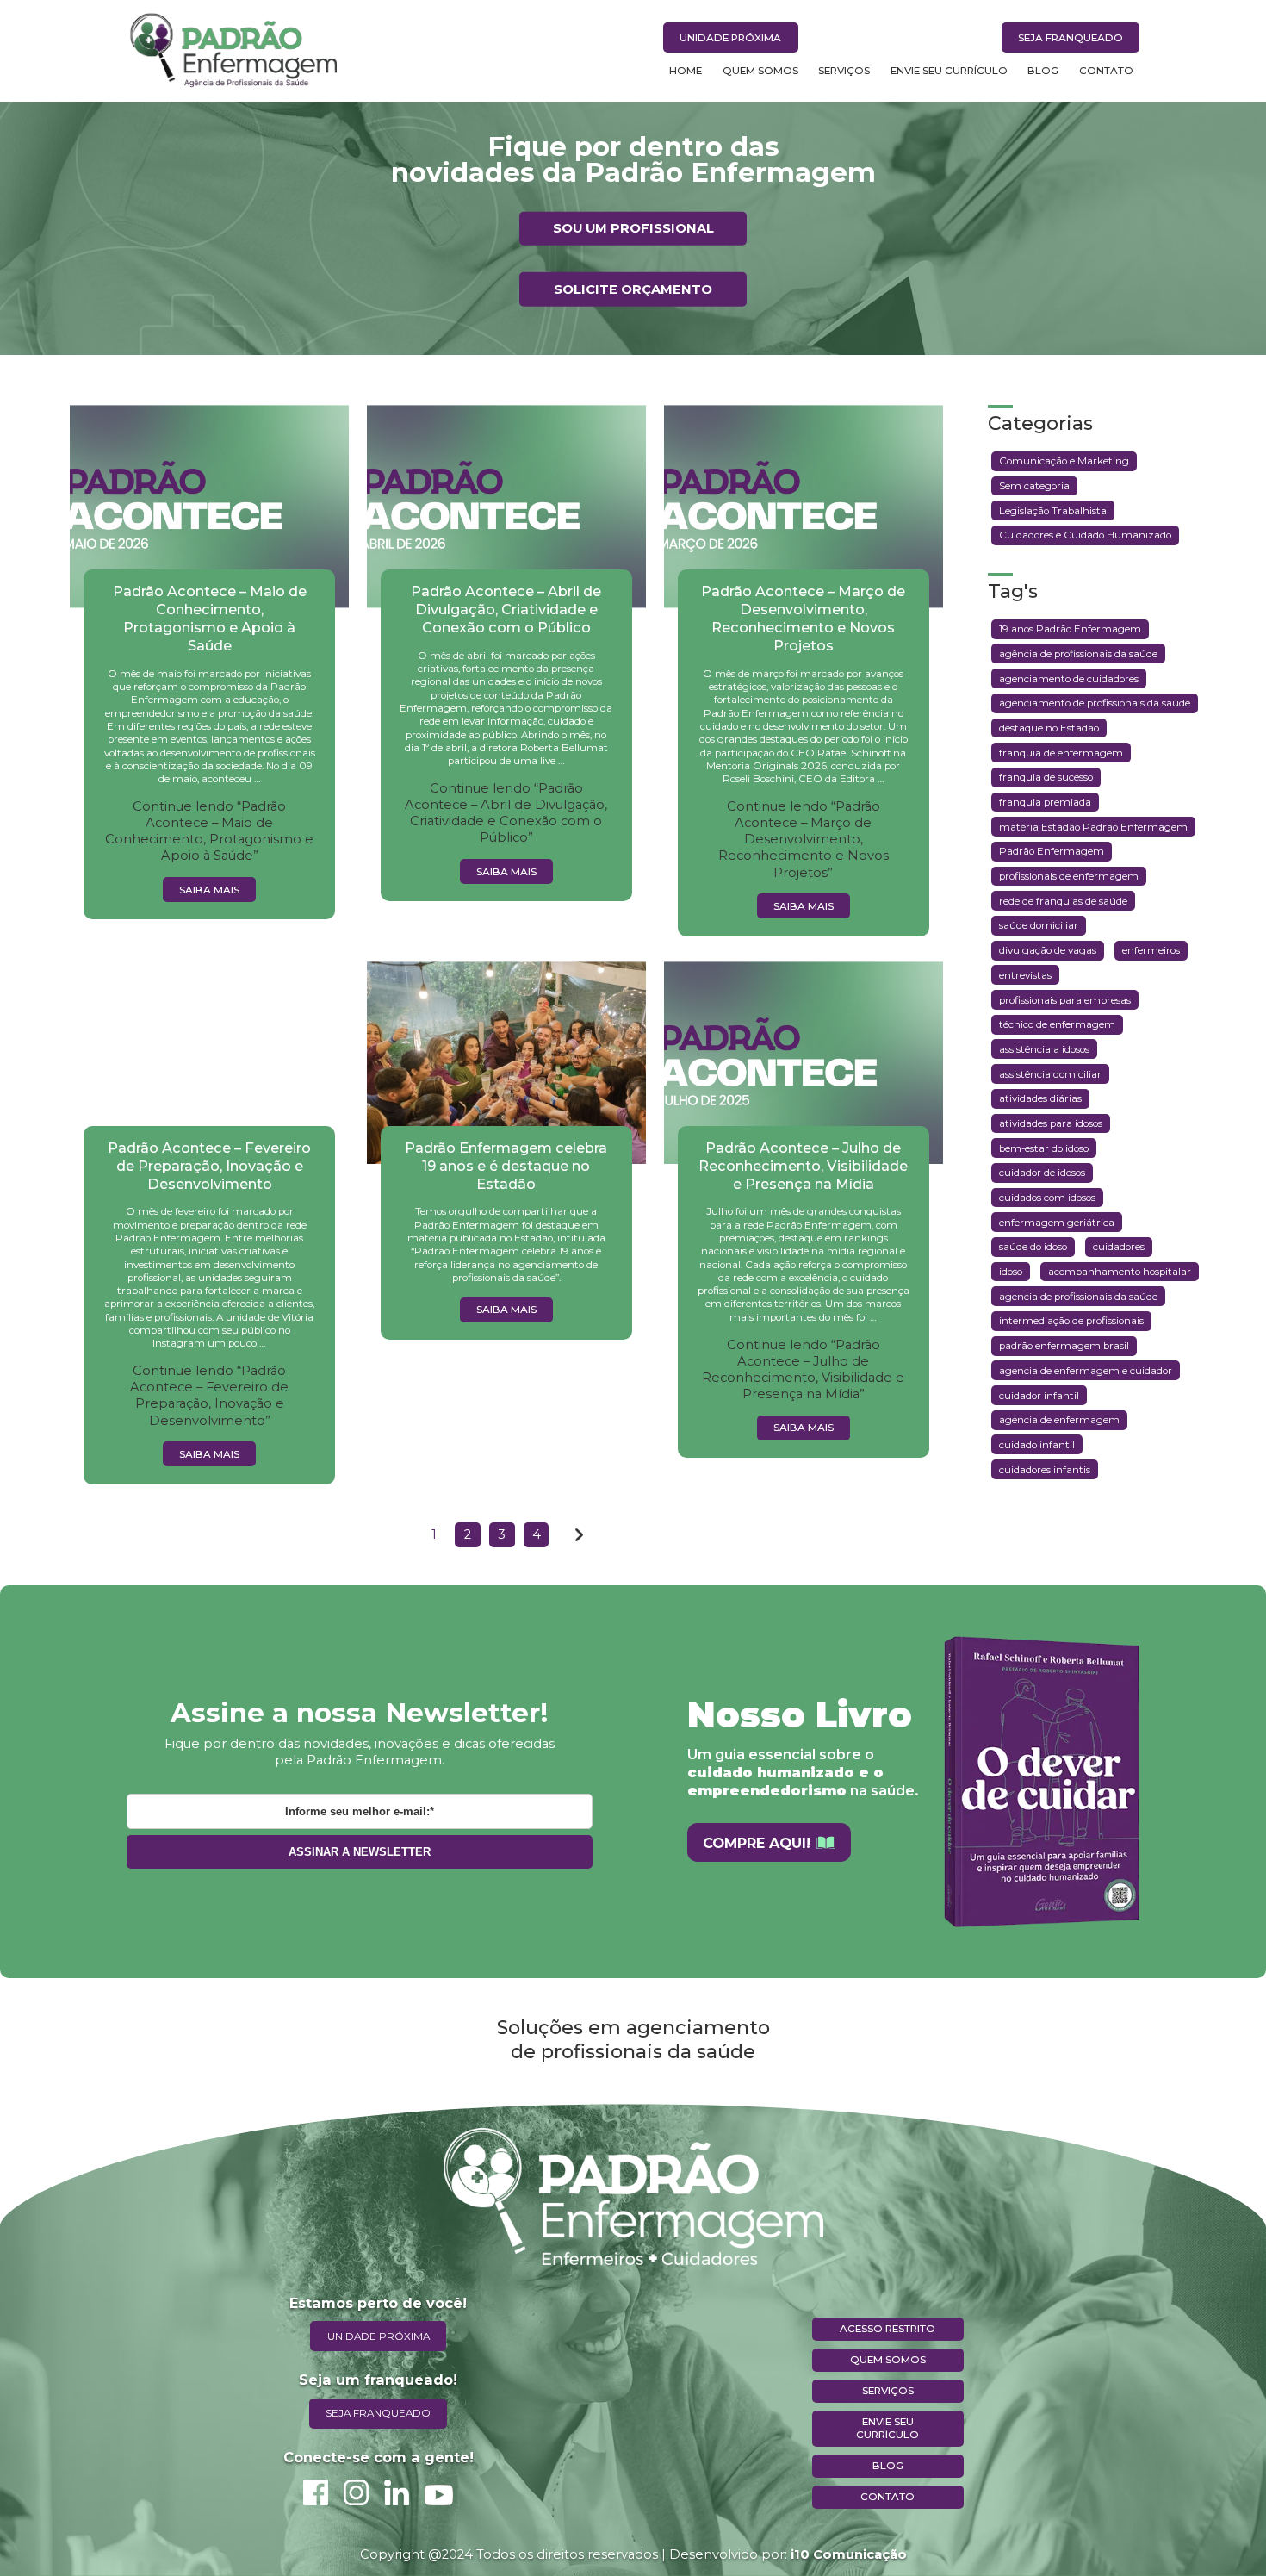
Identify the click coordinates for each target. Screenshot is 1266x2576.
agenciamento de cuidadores (1069, 679)
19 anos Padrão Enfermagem (1070, 629)
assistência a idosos (1044, 1049)
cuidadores (1119, 1247)
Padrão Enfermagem (1052, 851)
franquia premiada (1045, 802)
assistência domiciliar (1050, 1074)
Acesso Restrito (887, 2329)
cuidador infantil (1039, 1396)
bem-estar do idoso (1044, 1148)
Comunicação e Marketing (1064, 461)
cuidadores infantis (1045, 1470)
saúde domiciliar (1039, 925)
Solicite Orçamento (633, 289)
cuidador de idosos (1042, 1173)
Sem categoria (1034, 486)
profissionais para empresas (1065, 1000)
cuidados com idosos (1047, 1198)
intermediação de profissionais (1071, 1321)
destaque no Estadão (1049, 728)
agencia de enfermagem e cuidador (1086, 1371)
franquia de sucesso (1046, 777)
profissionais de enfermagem (1069, 876)
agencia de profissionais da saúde (1078, 1297)
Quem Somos (760, 71)
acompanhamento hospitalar (1120, 1272)
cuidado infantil (1037, 1445)
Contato (1106, 71)
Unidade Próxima (730, 38)
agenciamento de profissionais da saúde (1095, 703)
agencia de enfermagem (1059, 1420)
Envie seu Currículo (949, 71)
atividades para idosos (1051, 1123)
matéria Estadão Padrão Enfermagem (1093, 827)
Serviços (844, 71)
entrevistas (1025, 975)
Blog (1043, 71)
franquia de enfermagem (1061, 753)
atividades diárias (1040, 1098)
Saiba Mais (209, 890)
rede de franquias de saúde (1063, 901)
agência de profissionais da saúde (1078, 654)
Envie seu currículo (887, 2428)
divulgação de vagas (1048, 950)
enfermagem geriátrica (1057, 1223)
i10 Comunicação (849, 2554)
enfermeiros (1151, 950)
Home (686, 71)
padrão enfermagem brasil (1064, 1346)
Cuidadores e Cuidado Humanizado (1085, 535)
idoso (1011, 1272)
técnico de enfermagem (1057, 1024)
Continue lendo (209, 831)
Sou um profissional (633, 228)
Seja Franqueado (1071, 38)
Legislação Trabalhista (1053, 511)
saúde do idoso (1033, 1247)
